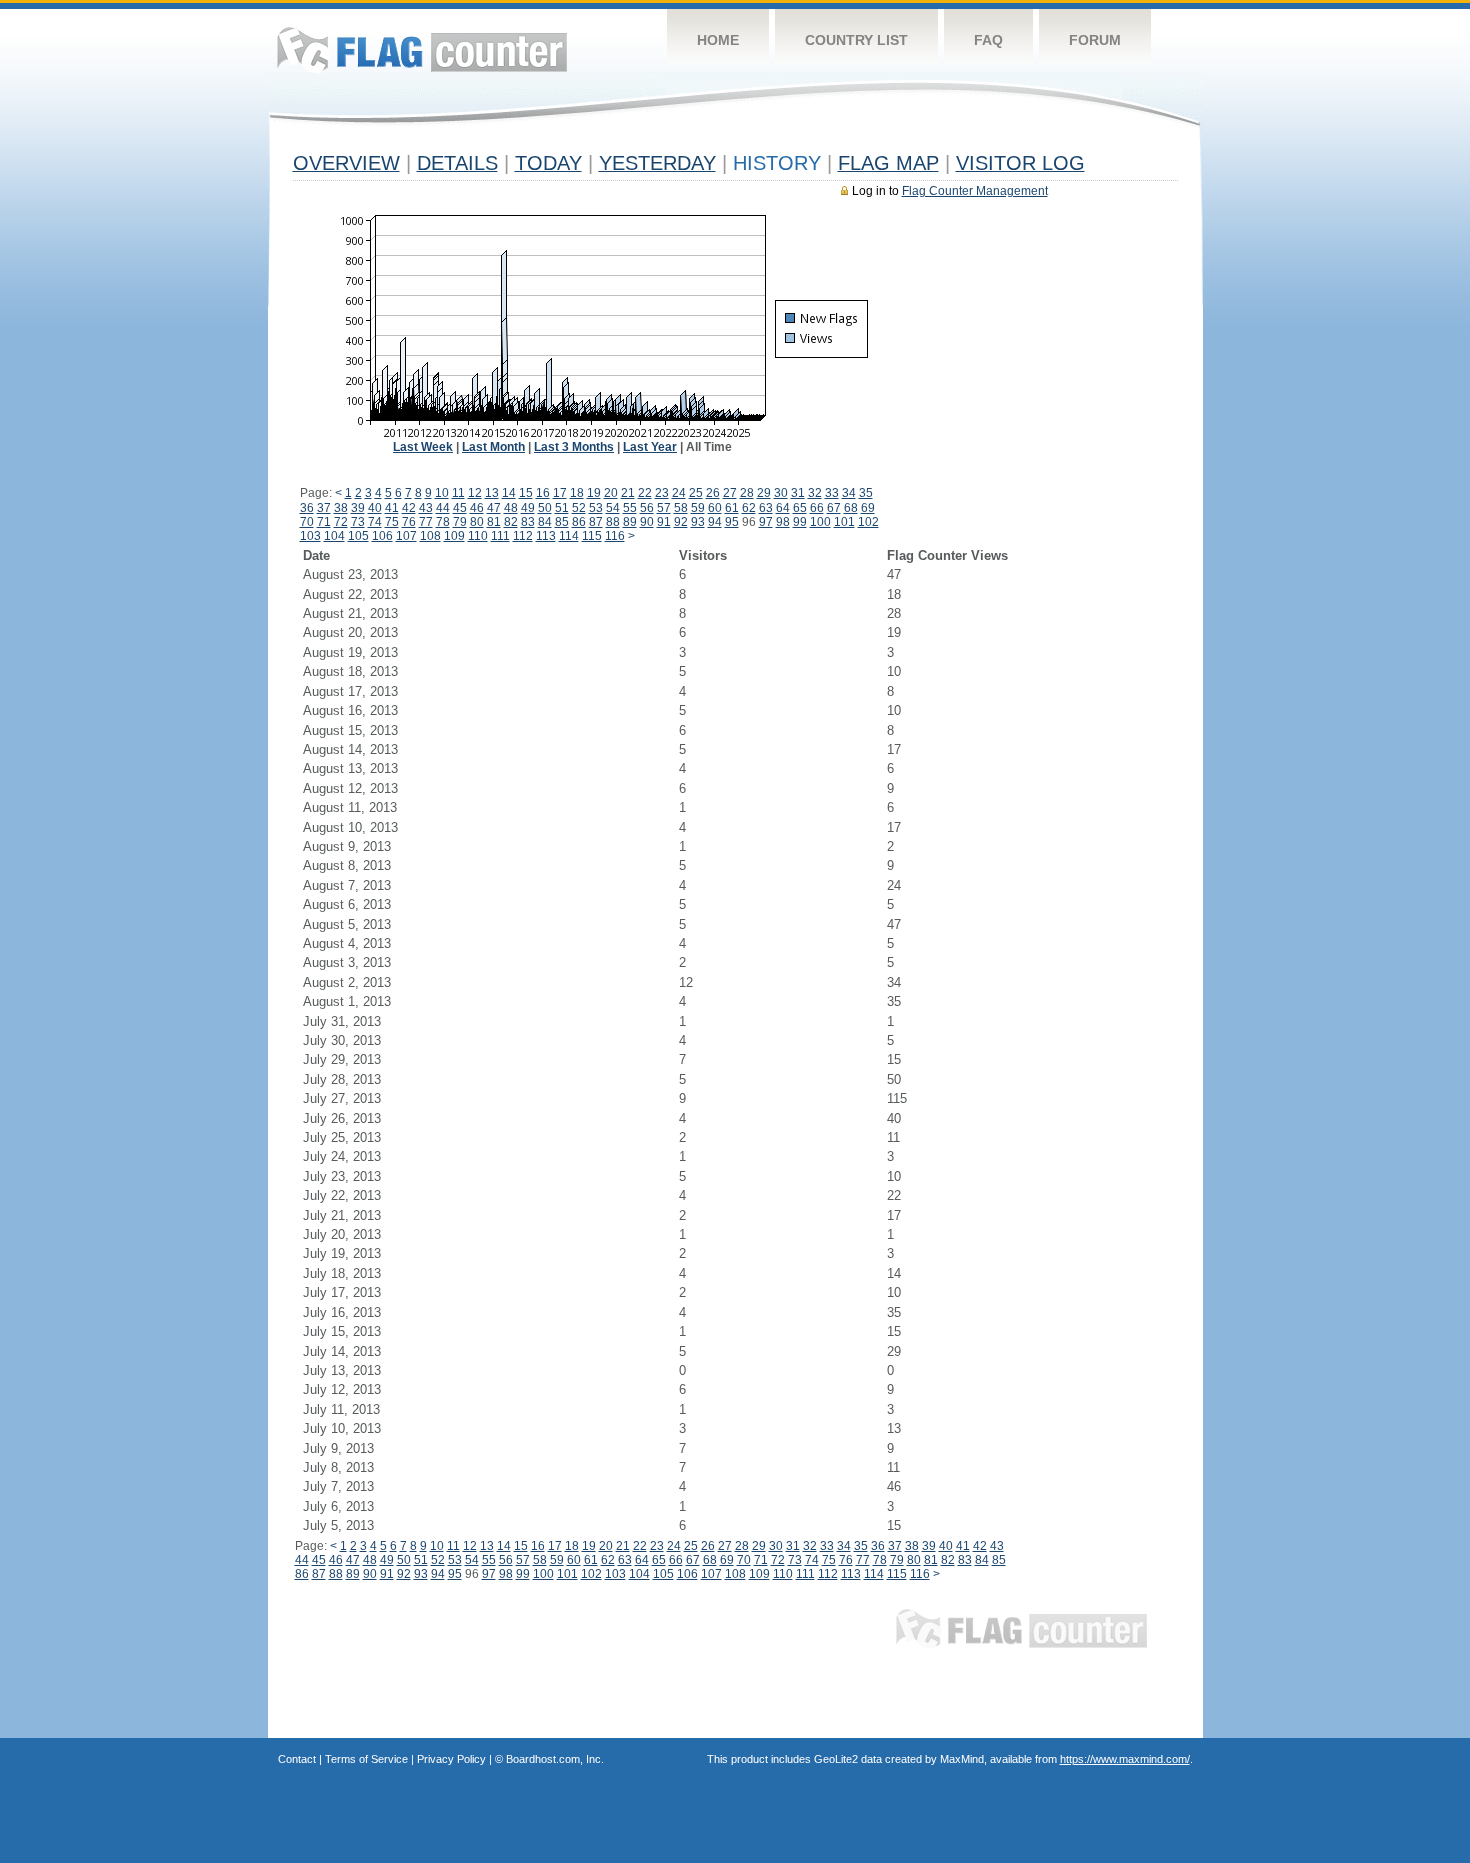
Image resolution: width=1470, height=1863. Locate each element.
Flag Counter (422, 49)
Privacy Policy (451, 1759)
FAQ (988, 40)
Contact (297, 1759)
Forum (1095, 40)
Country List (856, 40)
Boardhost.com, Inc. (555, 1759)
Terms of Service (366, 1759)
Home (718, 40)
